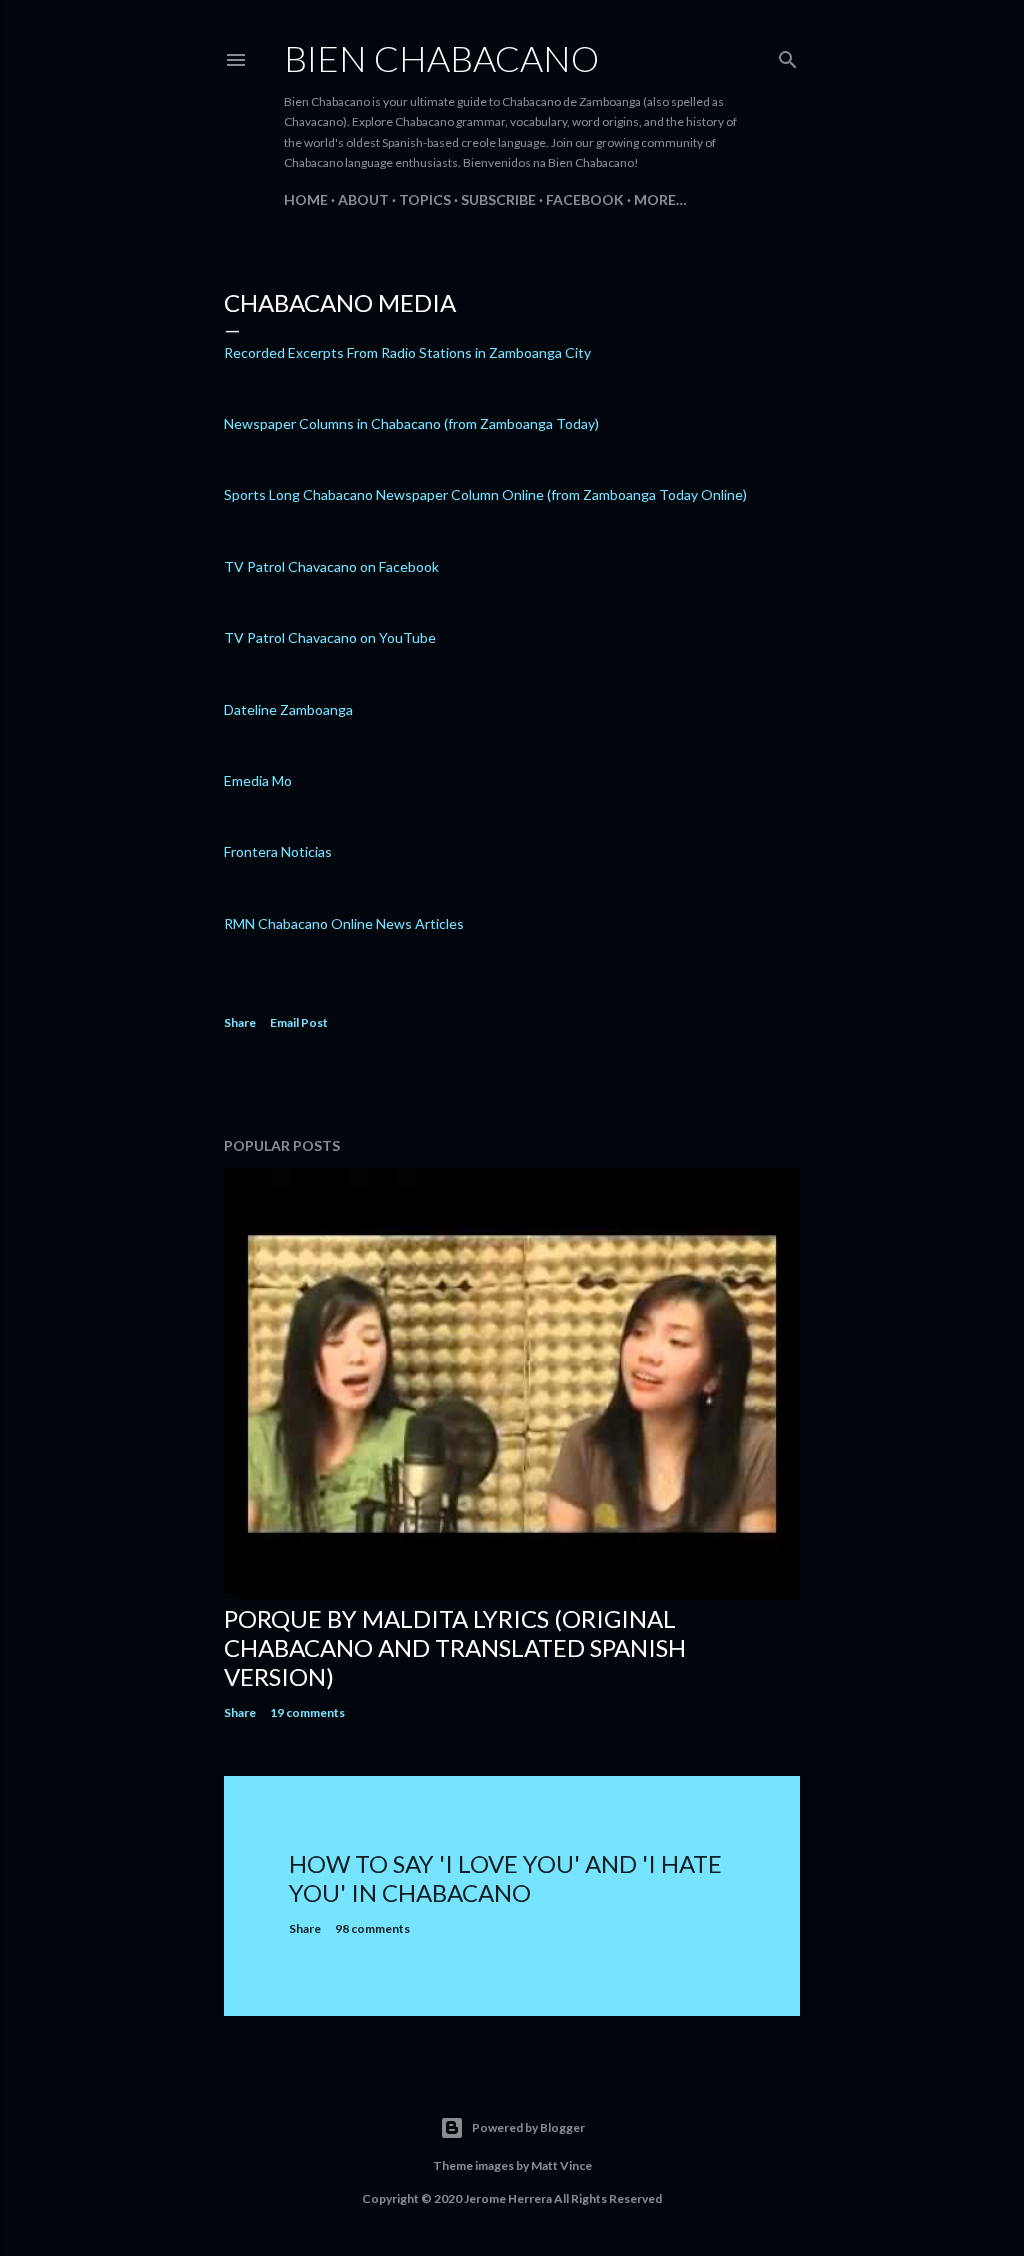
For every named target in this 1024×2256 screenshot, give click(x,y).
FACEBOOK (585, 199)
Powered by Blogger (528, 2127)
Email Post (299, 1022)
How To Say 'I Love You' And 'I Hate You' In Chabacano (505, 1878)
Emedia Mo (258, 780)
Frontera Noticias (278, 851)
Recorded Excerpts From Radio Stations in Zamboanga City (407, 352)
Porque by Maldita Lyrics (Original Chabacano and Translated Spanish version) (455, 1647)
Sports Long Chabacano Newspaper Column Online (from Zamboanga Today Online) (485, 494)
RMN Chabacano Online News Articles (344, 923)
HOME (306, 199)
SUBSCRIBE (498, 199)
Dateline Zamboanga (288, 709)
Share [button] (240, 1022)
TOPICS (425, 199)
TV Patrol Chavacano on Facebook (331, 566)
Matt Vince (561, 2165)
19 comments (307, 1712)
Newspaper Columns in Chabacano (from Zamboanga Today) (411, 423)
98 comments (372, 1928)
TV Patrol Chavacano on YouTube (330, 637)
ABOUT (363, 199)
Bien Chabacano (441, 58)
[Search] (788, 55)
